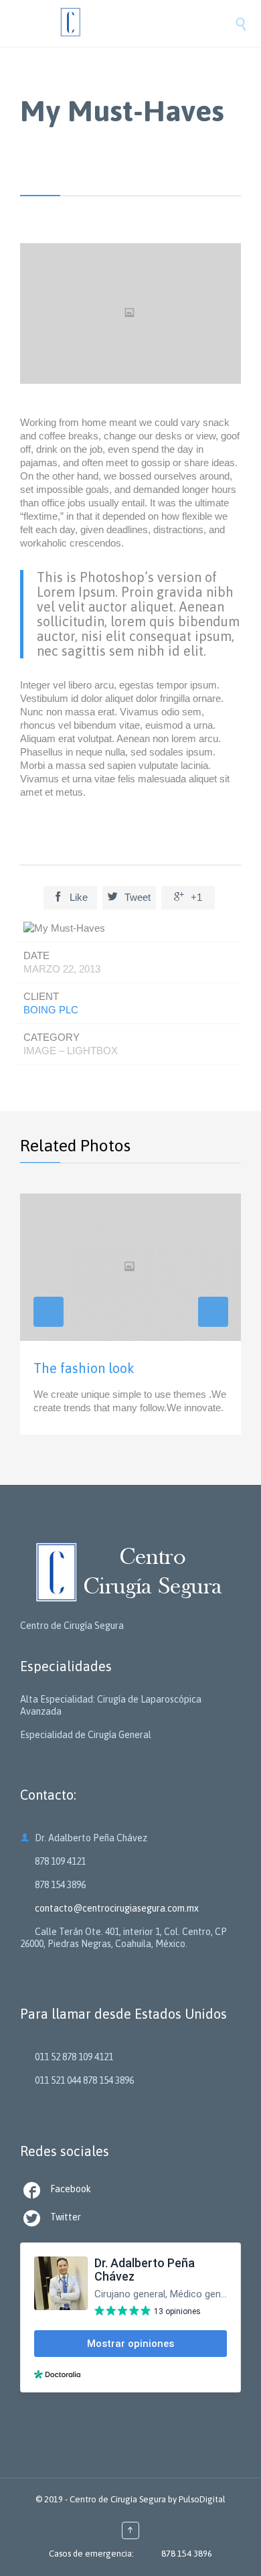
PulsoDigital (202, 2499)
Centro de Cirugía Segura (118, 2499)
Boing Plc (51, 1010)
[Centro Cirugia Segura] (144, 23)
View (130, 1314)
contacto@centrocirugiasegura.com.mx (109, 1908)
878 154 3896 (187, 2554)
